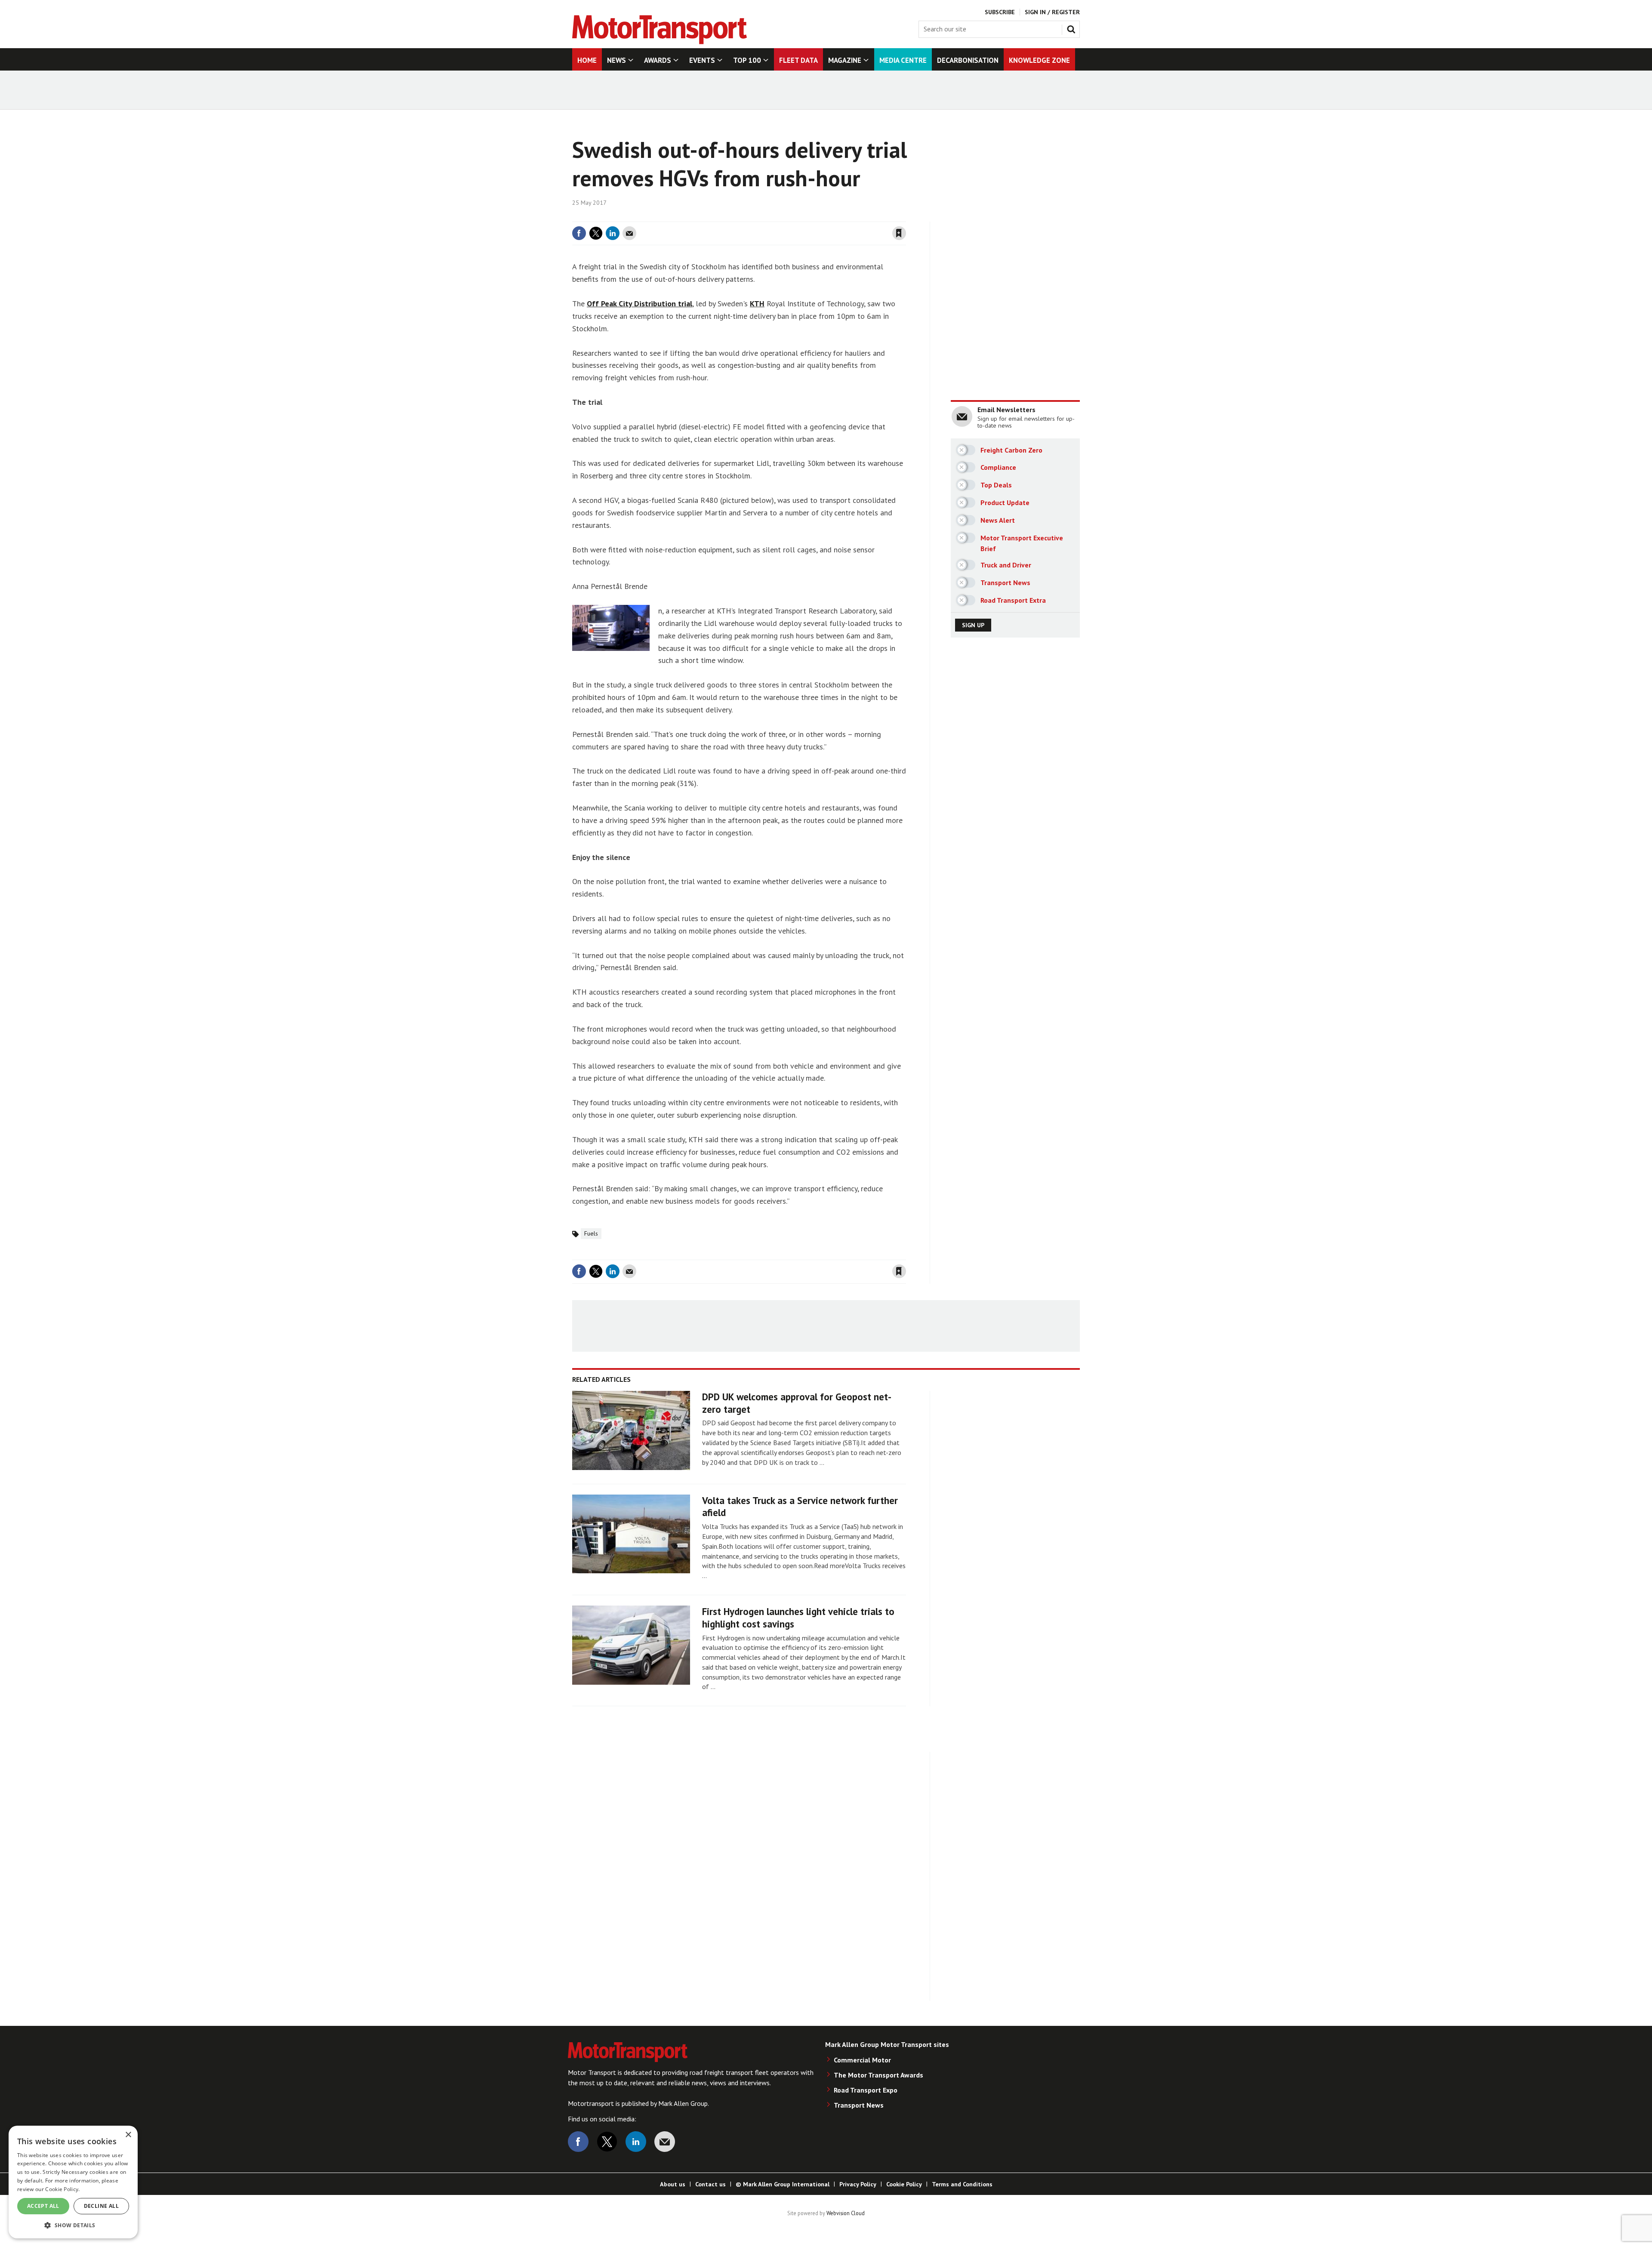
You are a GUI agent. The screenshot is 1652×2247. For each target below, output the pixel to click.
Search (1073, 28)
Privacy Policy (858, 2184)
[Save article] (899, 233)
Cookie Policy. (62, 2189)
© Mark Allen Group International (783, 2184)
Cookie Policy (904, 2184)
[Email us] (665, 2142)
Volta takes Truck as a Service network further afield (800, 1507)
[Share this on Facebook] (579, 233)
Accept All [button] (43, 2206)
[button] (73, 2225)
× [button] (128, 2135)
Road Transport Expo (866, 2090)
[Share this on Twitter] (596, 233)
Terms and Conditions (962, 2184)
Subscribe (1000, 12)
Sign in (797, 216)
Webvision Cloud (846, 2213)
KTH (757, 304)
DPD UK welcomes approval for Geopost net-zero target (797, 1403)
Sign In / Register (1052, 12)
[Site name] (660, 42)
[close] (905, 216)
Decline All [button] (101, 2206)
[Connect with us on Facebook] (578, 2142)
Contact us (710, 2184)
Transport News (859, 2105)
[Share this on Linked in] (613, 233)
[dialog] (73, 2182)
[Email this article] (629, 233)
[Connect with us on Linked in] (636, 2142)
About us (673, 2184)
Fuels (591, 1233)
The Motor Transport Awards (878, 2075)
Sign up (973, 625)
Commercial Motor (862, 2060)
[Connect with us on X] (607, 2142)
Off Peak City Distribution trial (640, 304)
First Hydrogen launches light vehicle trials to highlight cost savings (798, 1618)
